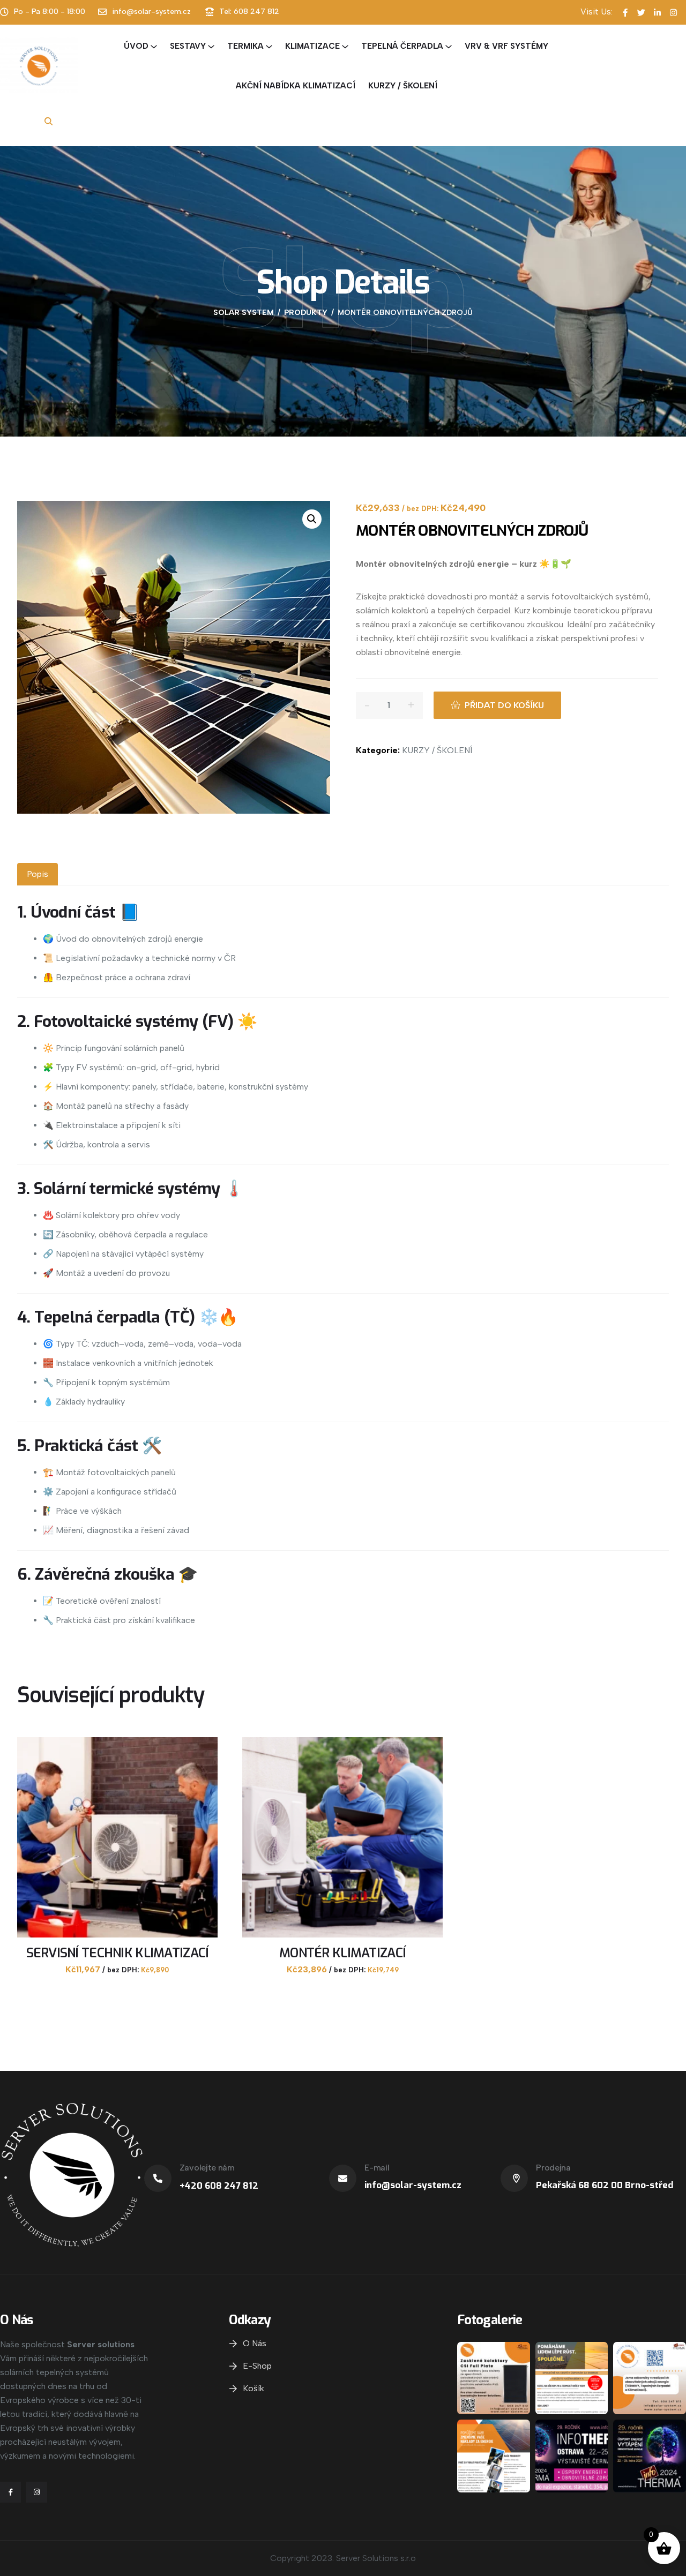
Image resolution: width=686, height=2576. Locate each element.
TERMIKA (245, 46)
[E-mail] (343, 2178)
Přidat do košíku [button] (117, 1974)
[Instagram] (37, 2492)
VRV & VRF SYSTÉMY (506, 46)
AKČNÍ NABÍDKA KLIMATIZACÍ (296, 86)
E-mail (377, 2168)
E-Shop (257, 2366)
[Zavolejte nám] (158, 2178)
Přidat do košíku (504, 705)
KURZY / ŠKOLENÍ (403, 86)
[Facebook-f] (10, 2492)
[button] (312, 519)
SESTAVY (188, 46)
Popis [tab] (38, 874)
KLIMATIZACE (312, 46)
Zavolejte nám (207, 2168)
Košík (253, 2388)
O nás (255, 2343)
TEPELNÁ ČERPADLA (402, 46)
